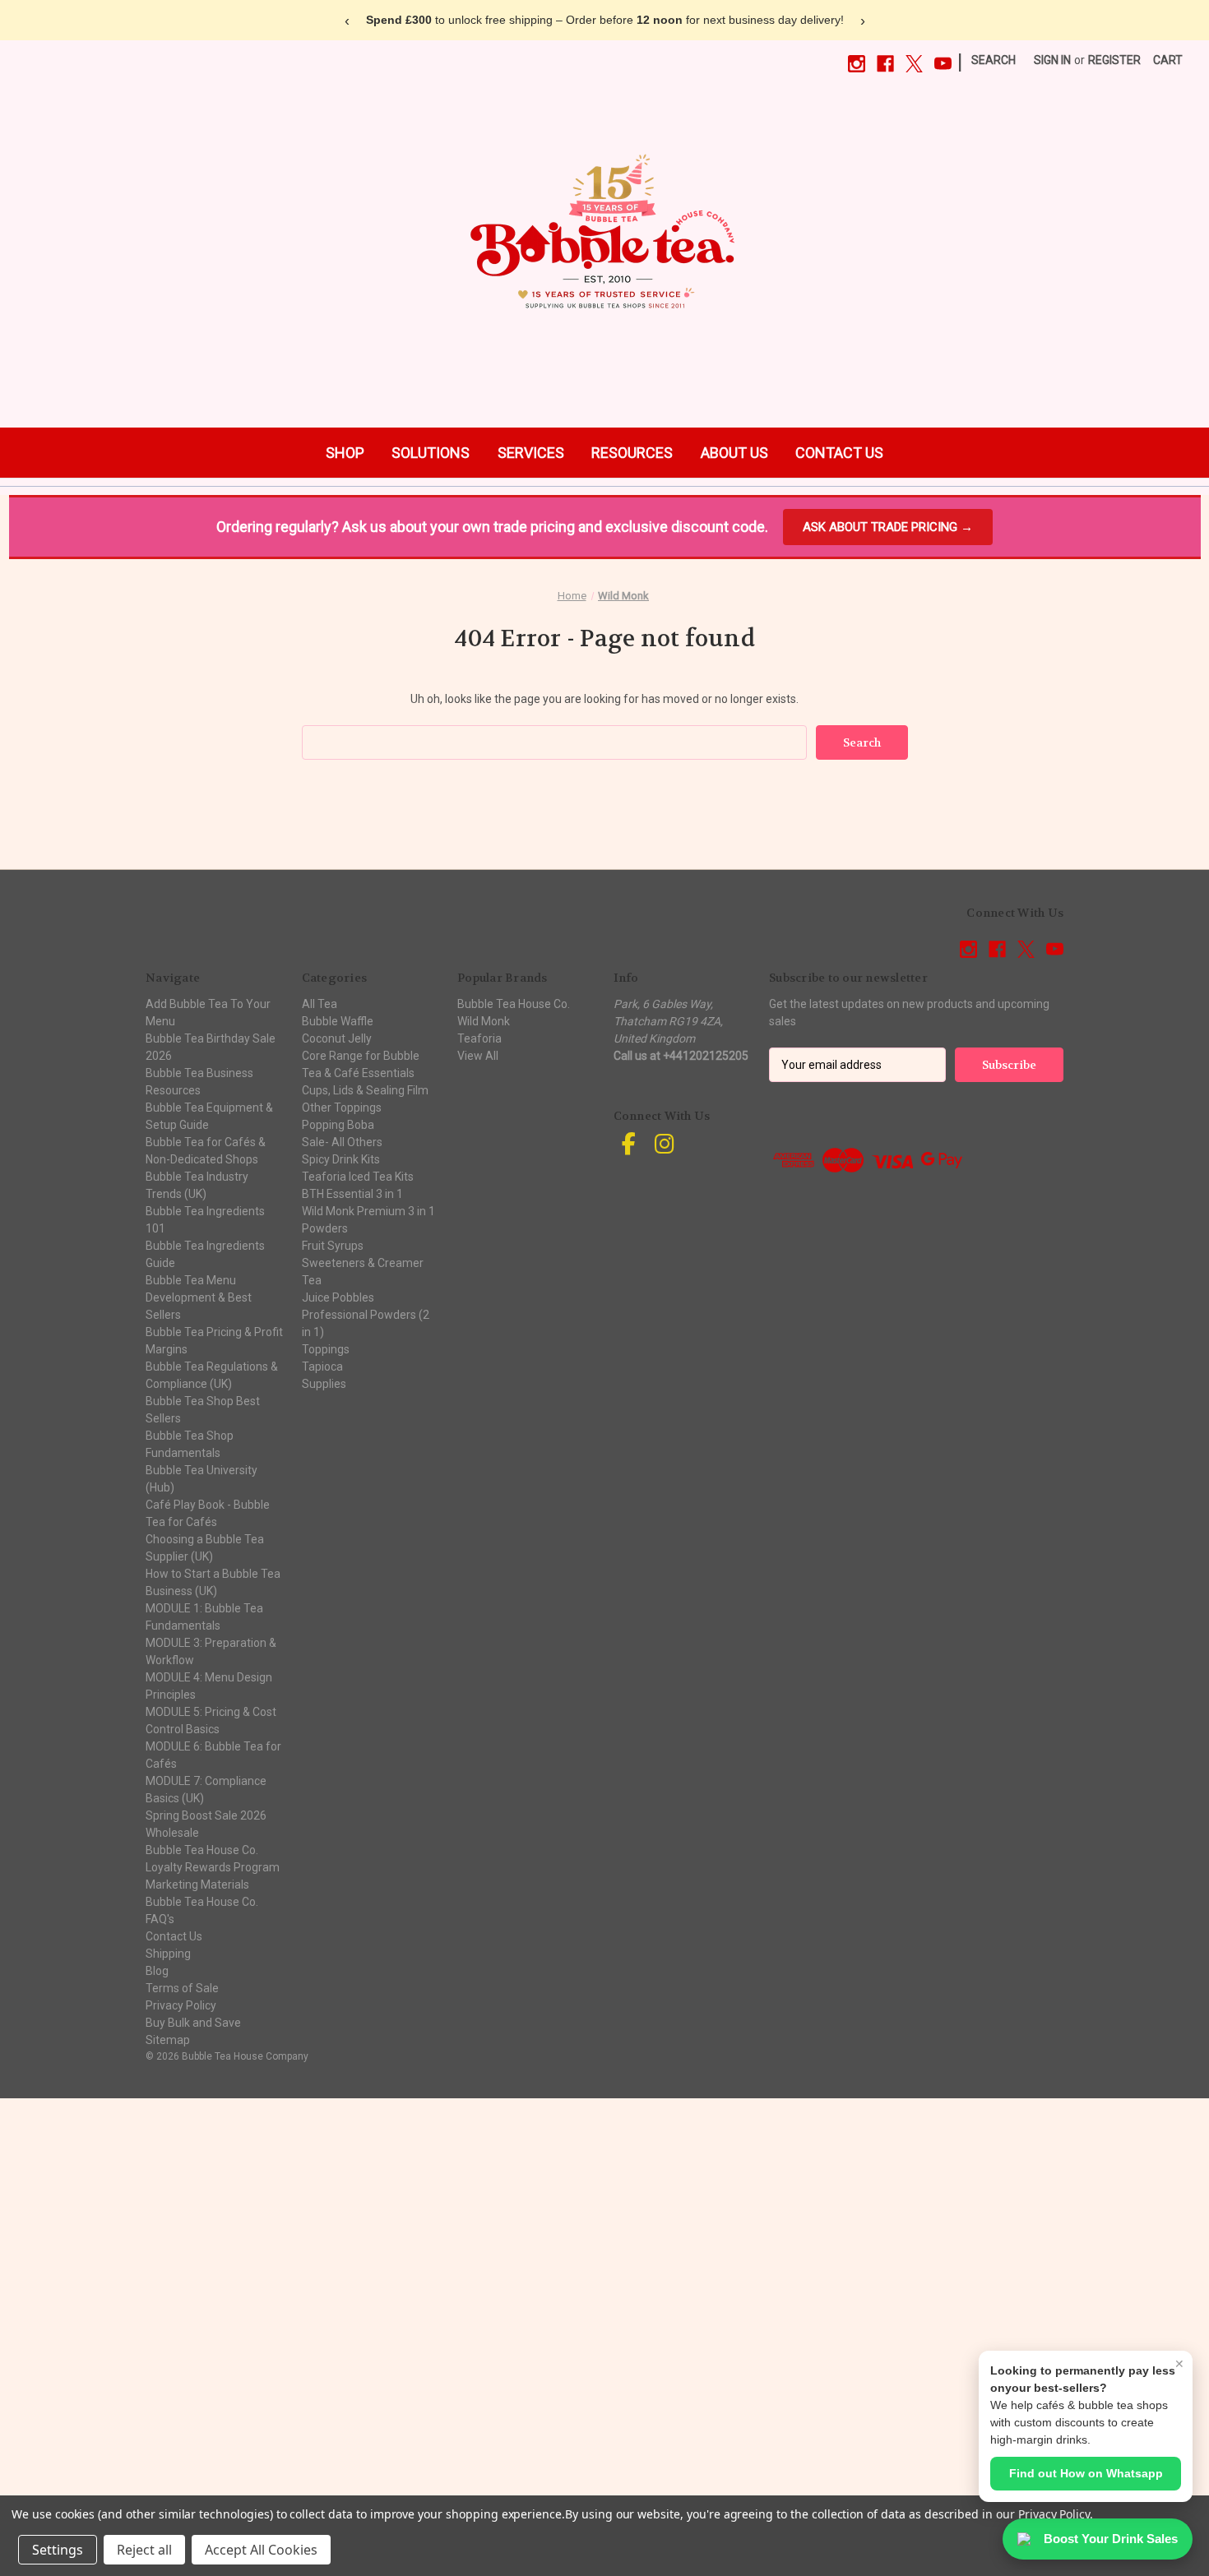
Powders (325, 1228)
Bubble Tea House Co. (202, 1902)
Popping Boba (338, 1125)
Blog (157, 1971)
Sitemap (168, 2040)
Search (994, 60)
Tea (312, 1280)
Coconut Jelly (337, 1038)
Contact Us (174, 1936)
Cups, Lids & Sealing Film (365, 1090)
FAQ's (160, 1919)
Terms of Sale (182, 1988)
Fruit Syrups (333, 1246)
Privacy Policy (181, 2005)
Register (1114, 60)
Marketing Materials (197, 1885)
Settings (58, 2550)
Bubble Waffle (338, 1021)
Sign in (1052, 60)
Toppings (326, 1349)
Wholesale (172, 1833)
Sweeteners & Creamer (363, 1263)
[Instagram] (857, 64)
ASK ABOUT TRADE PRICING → (888, 527)
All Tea (320, 1004)
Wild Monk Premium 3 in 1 (368, 1211)
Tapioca (322, 1367)
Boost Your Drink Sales (1111, 2539)
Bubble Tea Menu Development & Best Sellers (199, 1297)
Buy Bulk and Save (193, 2023)
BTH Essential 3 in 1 (352, 1194)
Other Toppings (342, 1108)
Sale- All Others (342, 1142)
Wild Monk (484, 1021)
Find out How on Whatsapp (1086, 2473)
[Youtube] (943, 64)
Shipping (168, 1954)
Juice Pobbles (338, 1297)
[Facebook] (885, 64)
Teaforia (479, 1038)
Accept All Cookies (261, 2550)
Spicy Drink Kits (341, 1159)
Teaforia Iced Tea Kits (358, 1177)
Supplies (324, 1384)
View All (478, 1056)
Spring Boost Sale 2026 (206, 1815)
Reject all (144, 2550)
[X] (914, 64)
